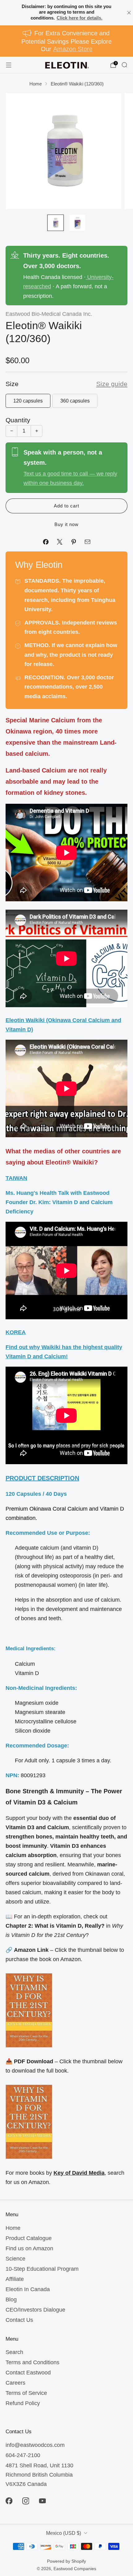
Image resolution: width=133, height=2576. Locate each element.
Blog (11, 2300)
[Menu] (9, 65)
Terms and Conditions (32, 2362)
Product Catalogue (29, 2238)
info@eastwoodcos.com (35, 2445)
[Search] (124, 65)
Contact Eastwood (28, 2373)
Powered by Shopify (66, 2561)
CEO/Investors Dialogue (35, 2310)
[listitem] (67, 13)
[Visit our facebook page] (9, 2501)
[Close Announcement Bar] (129, 13)
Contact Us (19, 2320)
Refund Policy (23, 2403)
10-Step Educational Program (42, 2269)
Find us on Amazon (29, 2248)
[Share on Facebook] (46, 542)
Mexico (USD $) (64, 2533)
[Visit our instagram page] (26, 2501)
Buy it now (66, 524)
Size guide (112, 384)
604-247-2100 (23, 2455)
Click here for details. (79, 18)
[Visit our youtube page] (42, 2501)
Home (13, 2228)
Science (15, 2259)
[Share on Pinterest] (73, 542)
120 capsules (28, 401)
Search (14, 2352)
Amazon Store (73, 49)
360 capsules (75, 401)
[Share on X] (60, 542)
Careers (15, 2383)
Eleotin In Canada (28, 2289)
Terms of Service (26, 2393)
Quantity (18, 420)
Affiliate (15, 2279)
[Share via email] (87, 542)
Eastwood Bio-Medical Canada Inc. (49, 314)
